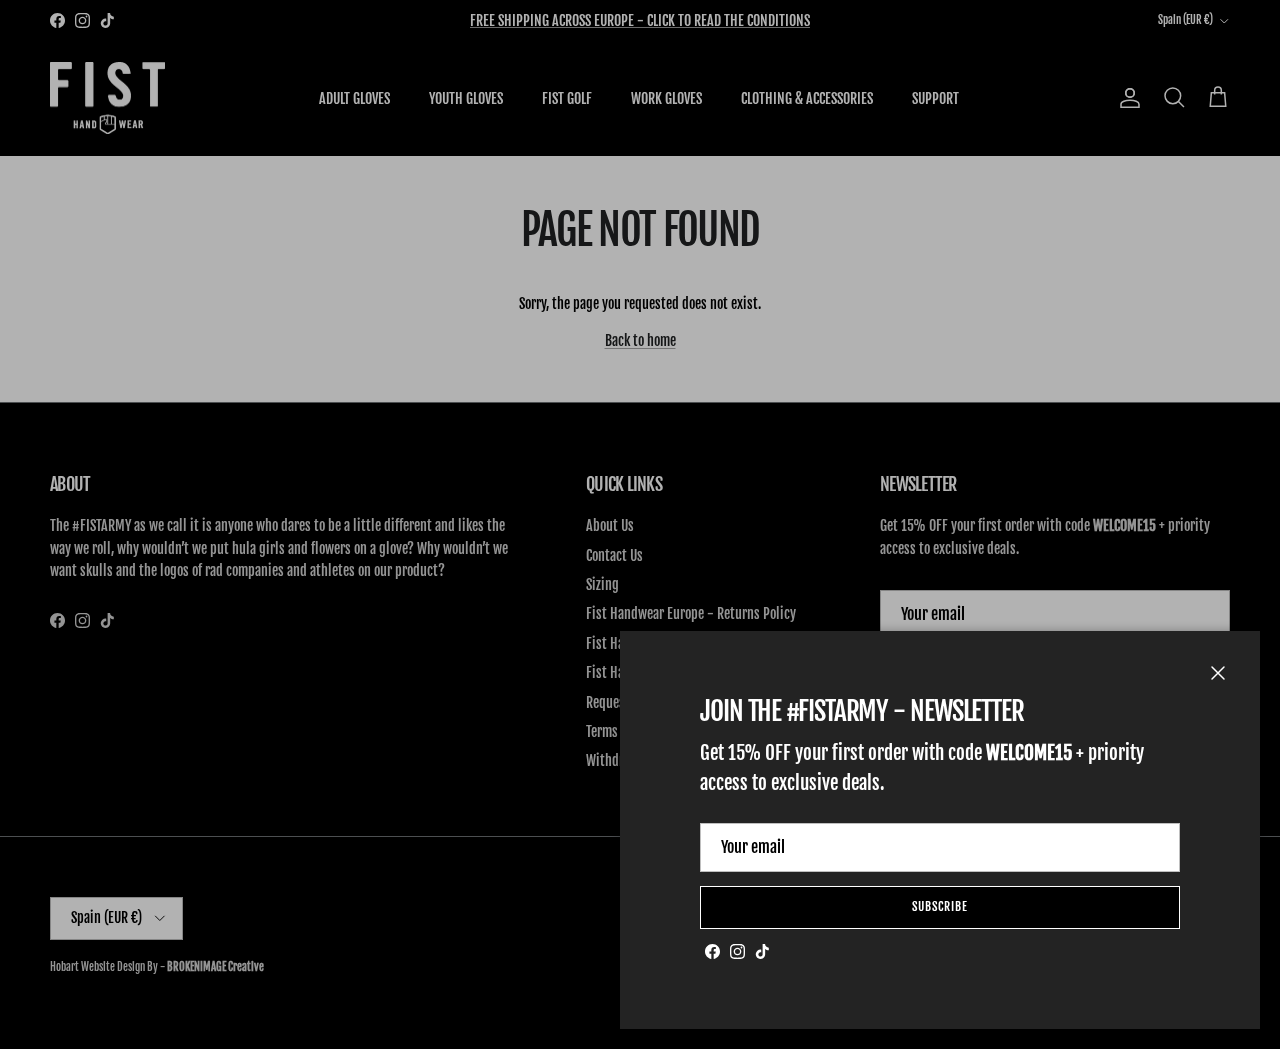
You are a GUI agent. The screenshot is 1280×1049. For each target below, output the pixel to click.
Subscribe (940, 906)
